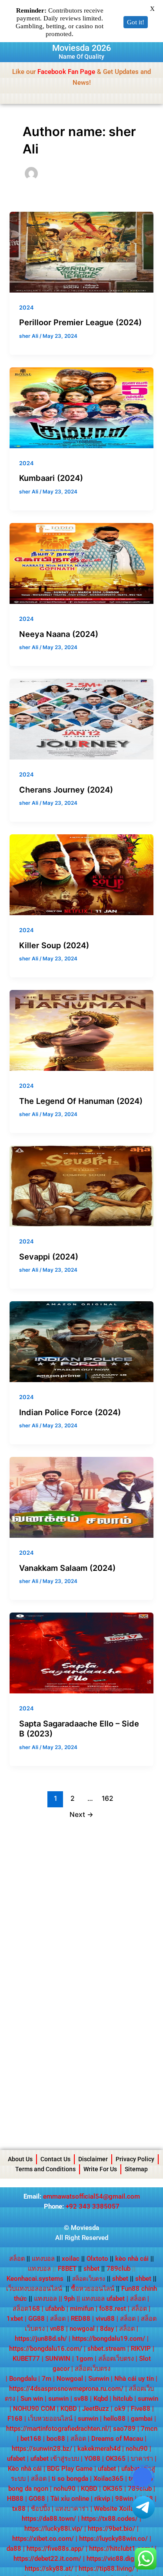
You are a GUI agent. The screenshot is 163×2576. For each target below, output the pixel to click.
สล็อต (17, 2259)
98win (124, 2499)
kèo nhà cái (132, 2259)
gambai (142, 2419)
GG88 (37, 2319)
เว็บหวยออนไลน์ (50, 2419)
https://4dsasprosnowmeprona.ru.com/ (66, 2389)
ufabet (16, 2459)
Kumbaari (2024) (51, 478)
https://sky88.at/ (49, 2569)
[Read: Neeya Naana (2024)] (81, 563)
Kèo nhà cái (25, 2469)
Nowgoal (70, 2379)
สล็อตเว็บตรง (116, 2359)
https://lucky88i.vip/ (53, 2529)
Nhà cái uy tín (134, 2379)
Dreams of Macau (117, 2439)
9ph (69, 2299)
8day (107, 2329)
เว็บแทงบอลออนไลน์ (34, 2289)
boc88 (56, 2439)
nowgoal (82, 2329)
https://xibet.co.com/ (43, 2539)
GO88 (37, 2499)
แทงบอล (46, 2259)
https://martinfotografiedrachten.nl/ (58, 2429)
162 (108, 1798)
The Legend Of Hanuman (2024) (81, 1101)
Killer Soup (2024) (54, 945)
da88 (14, 2549)
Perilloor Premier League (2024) (80, 322)
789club (118, 2269)
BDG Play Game (70, 2469)
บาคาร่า (142, 2459)
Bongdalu (23, 2379)
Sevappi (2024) (49, 1256)
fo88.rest (113, 2309)
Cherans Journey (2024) (66, 790)
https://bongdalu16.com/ (46, 2349)
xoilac (73, 2259)
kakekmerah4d (99, 2449)
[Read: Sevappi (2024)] (81, 1186)
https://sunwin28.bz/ (42, 2449)
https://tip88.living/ (107, 2569)
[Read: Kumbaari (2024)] (81, 407)
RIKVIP (141, 2349)
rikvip (102, 2499)
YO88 (92, 2459)
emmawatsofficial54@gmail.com (91, 2196)
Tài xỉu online (70, 2499)
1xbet (15, 2319)
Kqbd (101, 2399)
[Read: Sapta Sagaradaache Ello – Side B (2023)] (81, 1653)
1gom (84, 2359)
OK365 (116, 2459)
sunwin (58, 2399)
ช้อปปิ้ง (40, 2509)
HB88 (15, 2499)
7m (47, 2379)
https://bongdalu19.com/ (109, 2339)
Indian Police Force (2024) (70, 1412)
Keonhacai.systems (35, 2279)
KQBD (69, 2409)
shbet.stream (106, 2349)
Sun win (32, 2399)
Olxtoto (100, 2259)
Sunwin (99, 2379)
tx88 (19, 2509)
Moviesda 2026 (81, 48)
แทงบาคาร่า (72, 2509)
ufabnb (55, 2309)
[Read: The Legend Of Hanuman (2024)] (81, 1030)
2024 (26, 308)
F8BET (67, 2269)
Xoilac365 (108, 2479)
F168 (15, 2419)
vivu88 (105, 2319)
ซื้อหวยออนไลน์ (93, 2289)
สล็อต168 (26, 2309)
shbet (91, 2269)
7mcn (149, 2429)
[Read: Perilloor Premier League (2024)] (81, 252)
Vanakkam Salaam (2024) (67, 1568)
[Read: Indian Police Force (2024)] (81, 1341)
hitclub (123, 2399)
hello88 (115, 2419)
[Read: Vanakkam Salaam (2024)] (81, 1497)
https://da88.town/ (49, 2519)
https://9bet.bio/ (111, 2529)
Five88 (141, 2409)
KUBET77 (26, 2359)
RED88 (81, 2319)
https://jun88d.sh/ (41, 2339)
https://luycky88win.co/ (113, 2539)
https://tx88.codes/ (110, 2519)
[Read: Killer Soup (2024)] (81, 874)
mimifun (82, 2309)
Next (81, 1815)
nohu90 (137, 2449)
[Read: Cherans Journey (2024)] (81, 719)
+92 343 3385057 (93, 2206)
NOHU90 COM (34, 2409)
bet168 (31, 2439)
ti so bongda (70, 2479)
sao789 (124, 2429)
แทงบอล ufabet (103, 2299)
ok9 (120, 2409)
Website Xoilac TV (121, 2509)
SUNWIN (58, 2359)
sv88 (81, 2399)
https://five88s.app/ (55, 2549)
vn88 (57, 2329)
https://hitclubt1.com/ (121, 2549)
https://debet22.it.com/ (47, 2559)
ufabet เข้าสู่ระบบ (55, 2459)
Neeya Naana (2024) (59, 634)
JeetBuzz (96, 2409)
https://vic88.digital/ (116, 2559)
